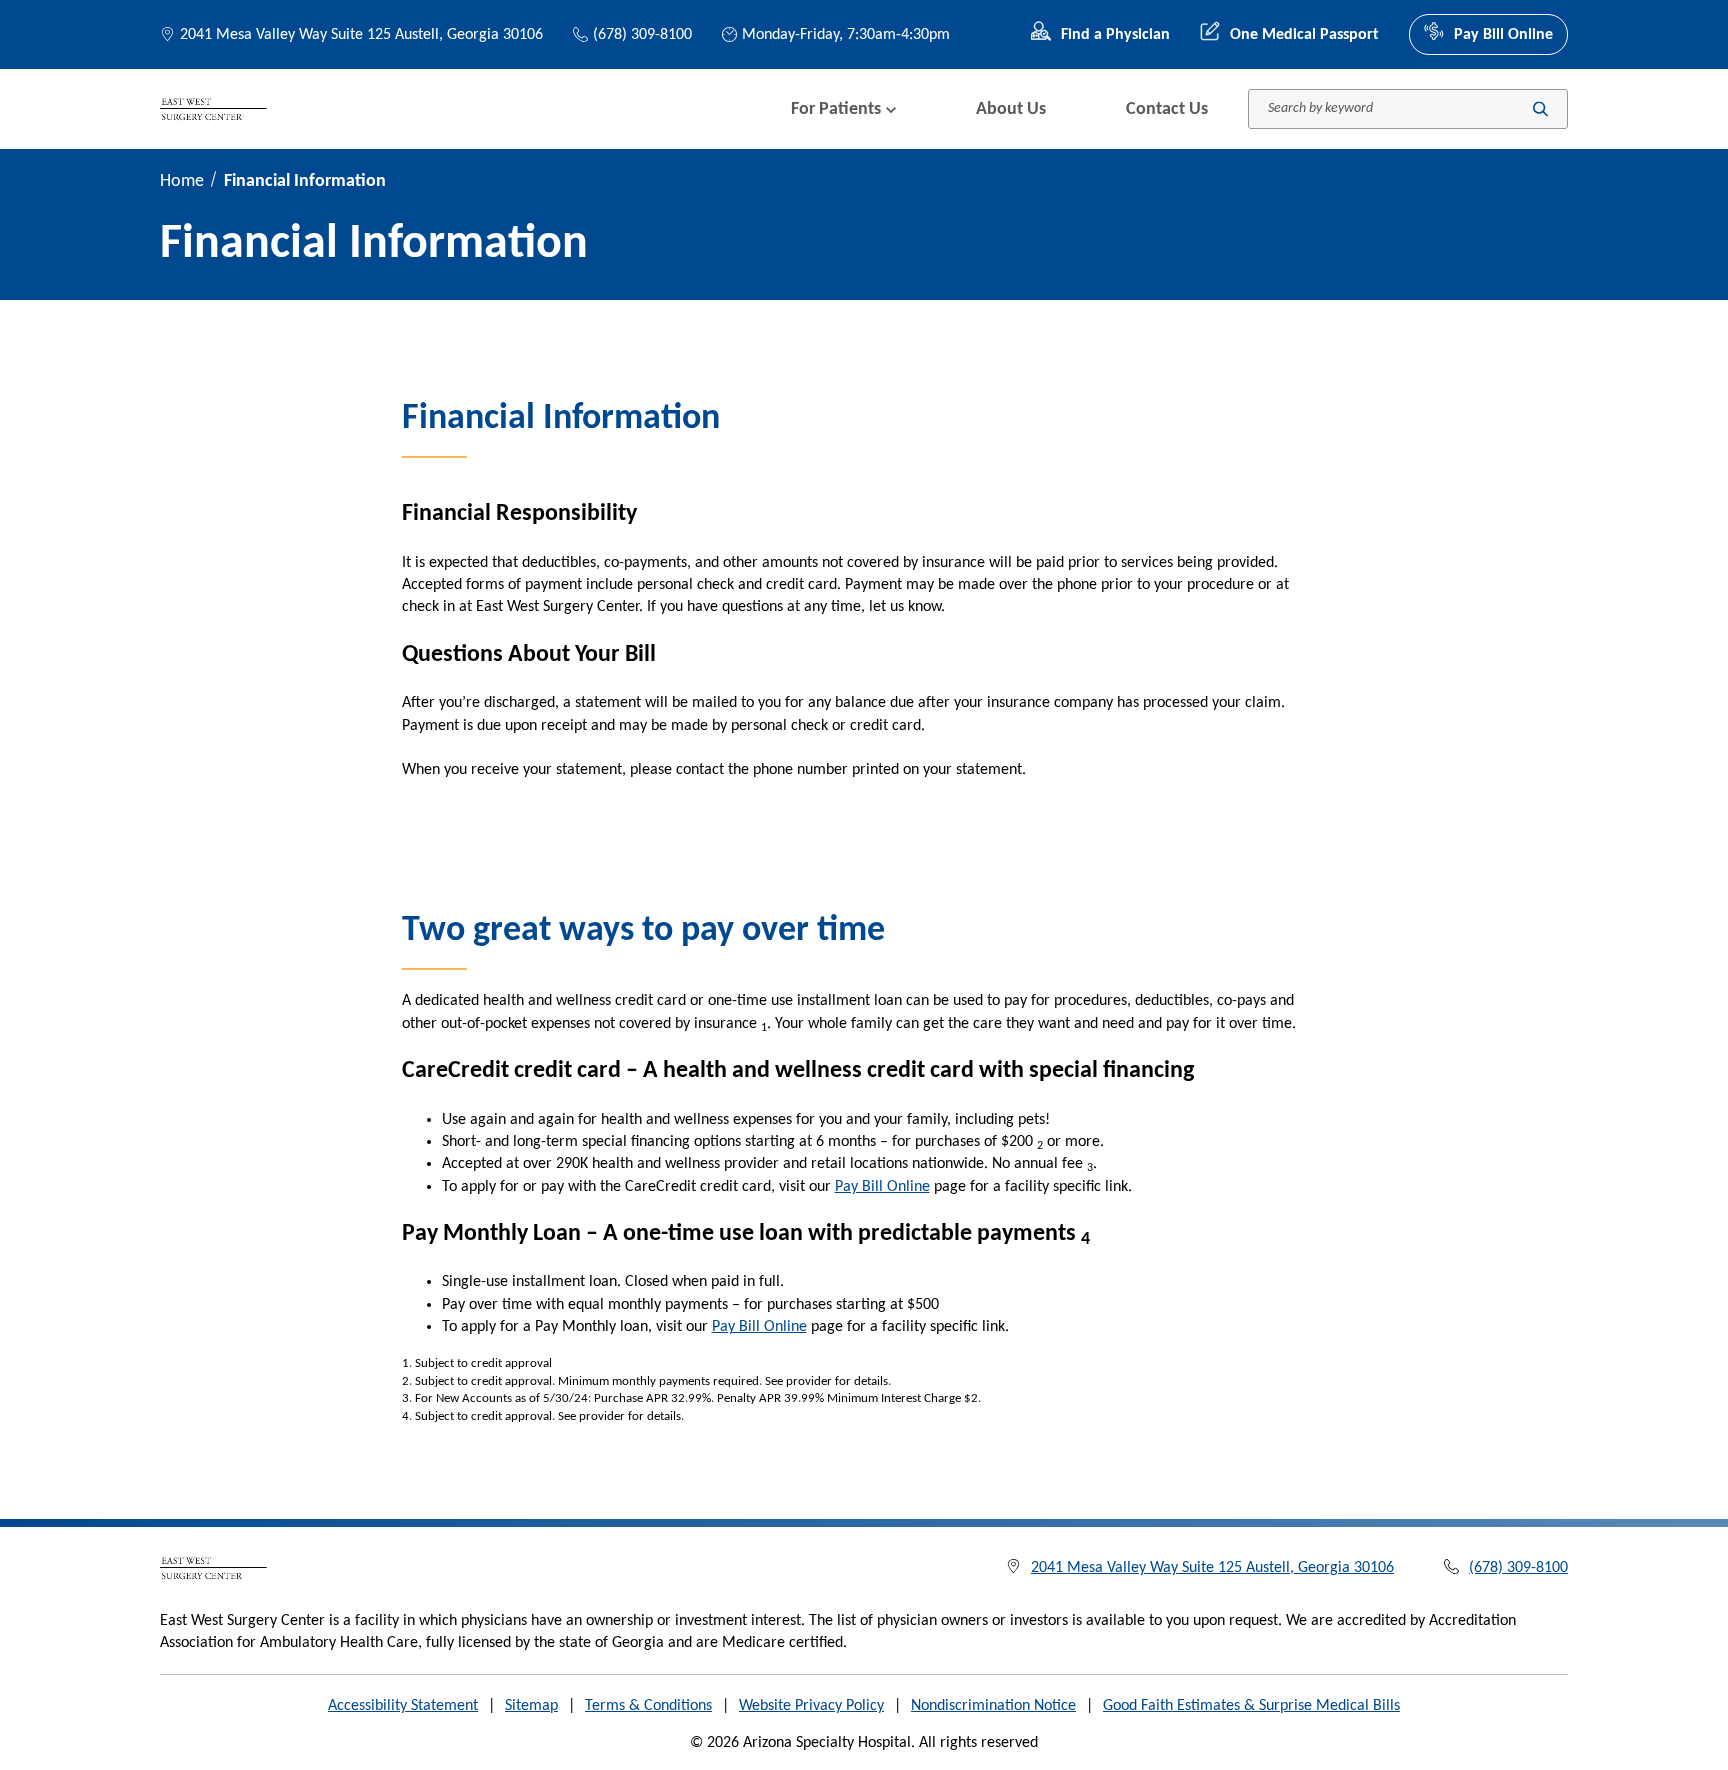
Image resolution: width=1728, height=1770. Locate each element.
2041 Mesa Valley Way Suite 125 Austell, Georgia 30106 (361, 35)
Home (182, 181)
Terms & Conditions (648, 1706)
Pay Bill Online (1503, 35)
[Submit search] (1540, 109)
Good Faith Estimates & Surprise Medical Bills (1251, 1706)
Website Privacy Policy (811, 1706)
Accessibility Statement (403, 1706)
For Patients (836, 109)
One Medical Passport (1304, 35)
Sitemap (531, 1706)
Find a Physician (1115, 35)
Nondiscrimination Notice (993, 1706)
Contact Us (1167, 109)
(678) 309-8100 (642, 35)
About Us (1011, 109)
